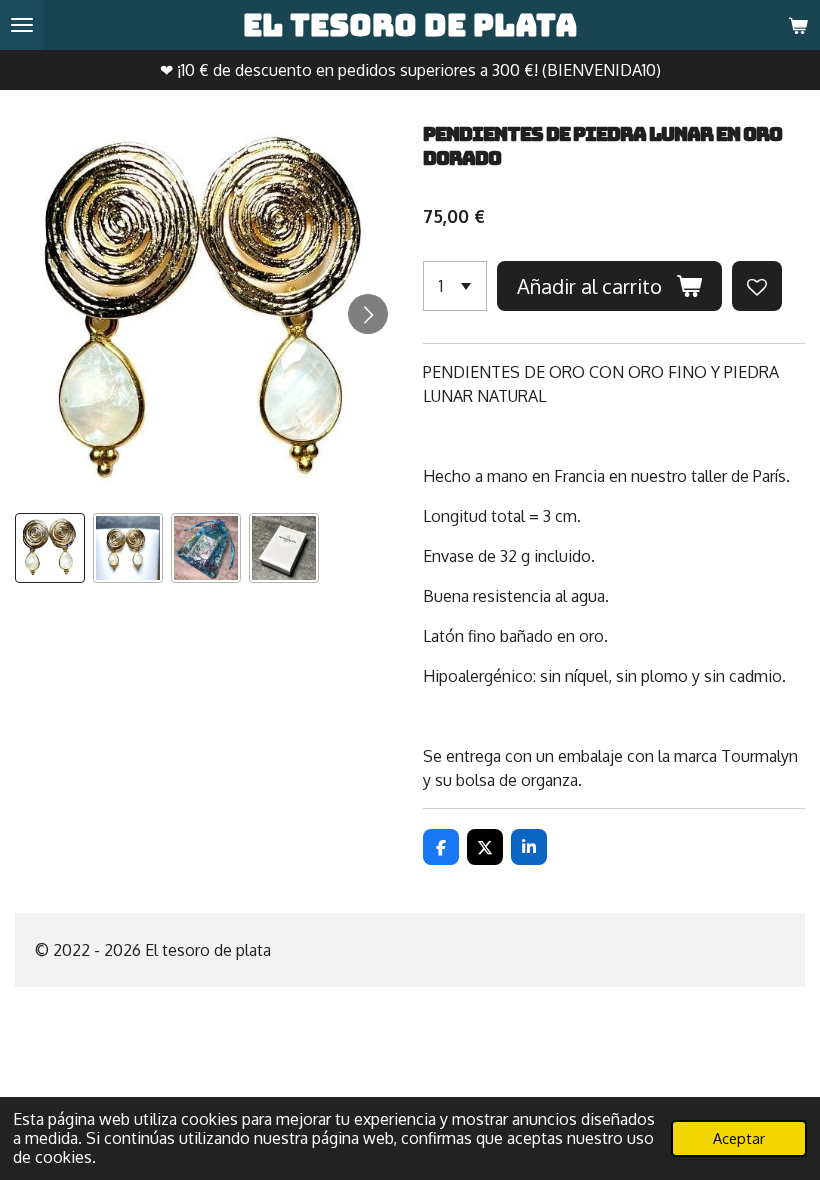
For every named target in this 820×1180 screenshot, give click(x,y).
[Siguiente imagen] (368, 314)
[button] (50, 548)
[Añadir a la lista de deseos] (757, 286)
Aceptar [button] (739, 1138)
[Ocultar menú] (22, 25)
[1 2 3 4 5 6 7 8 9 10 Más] (455, 286)
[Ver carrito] (798, 25)
